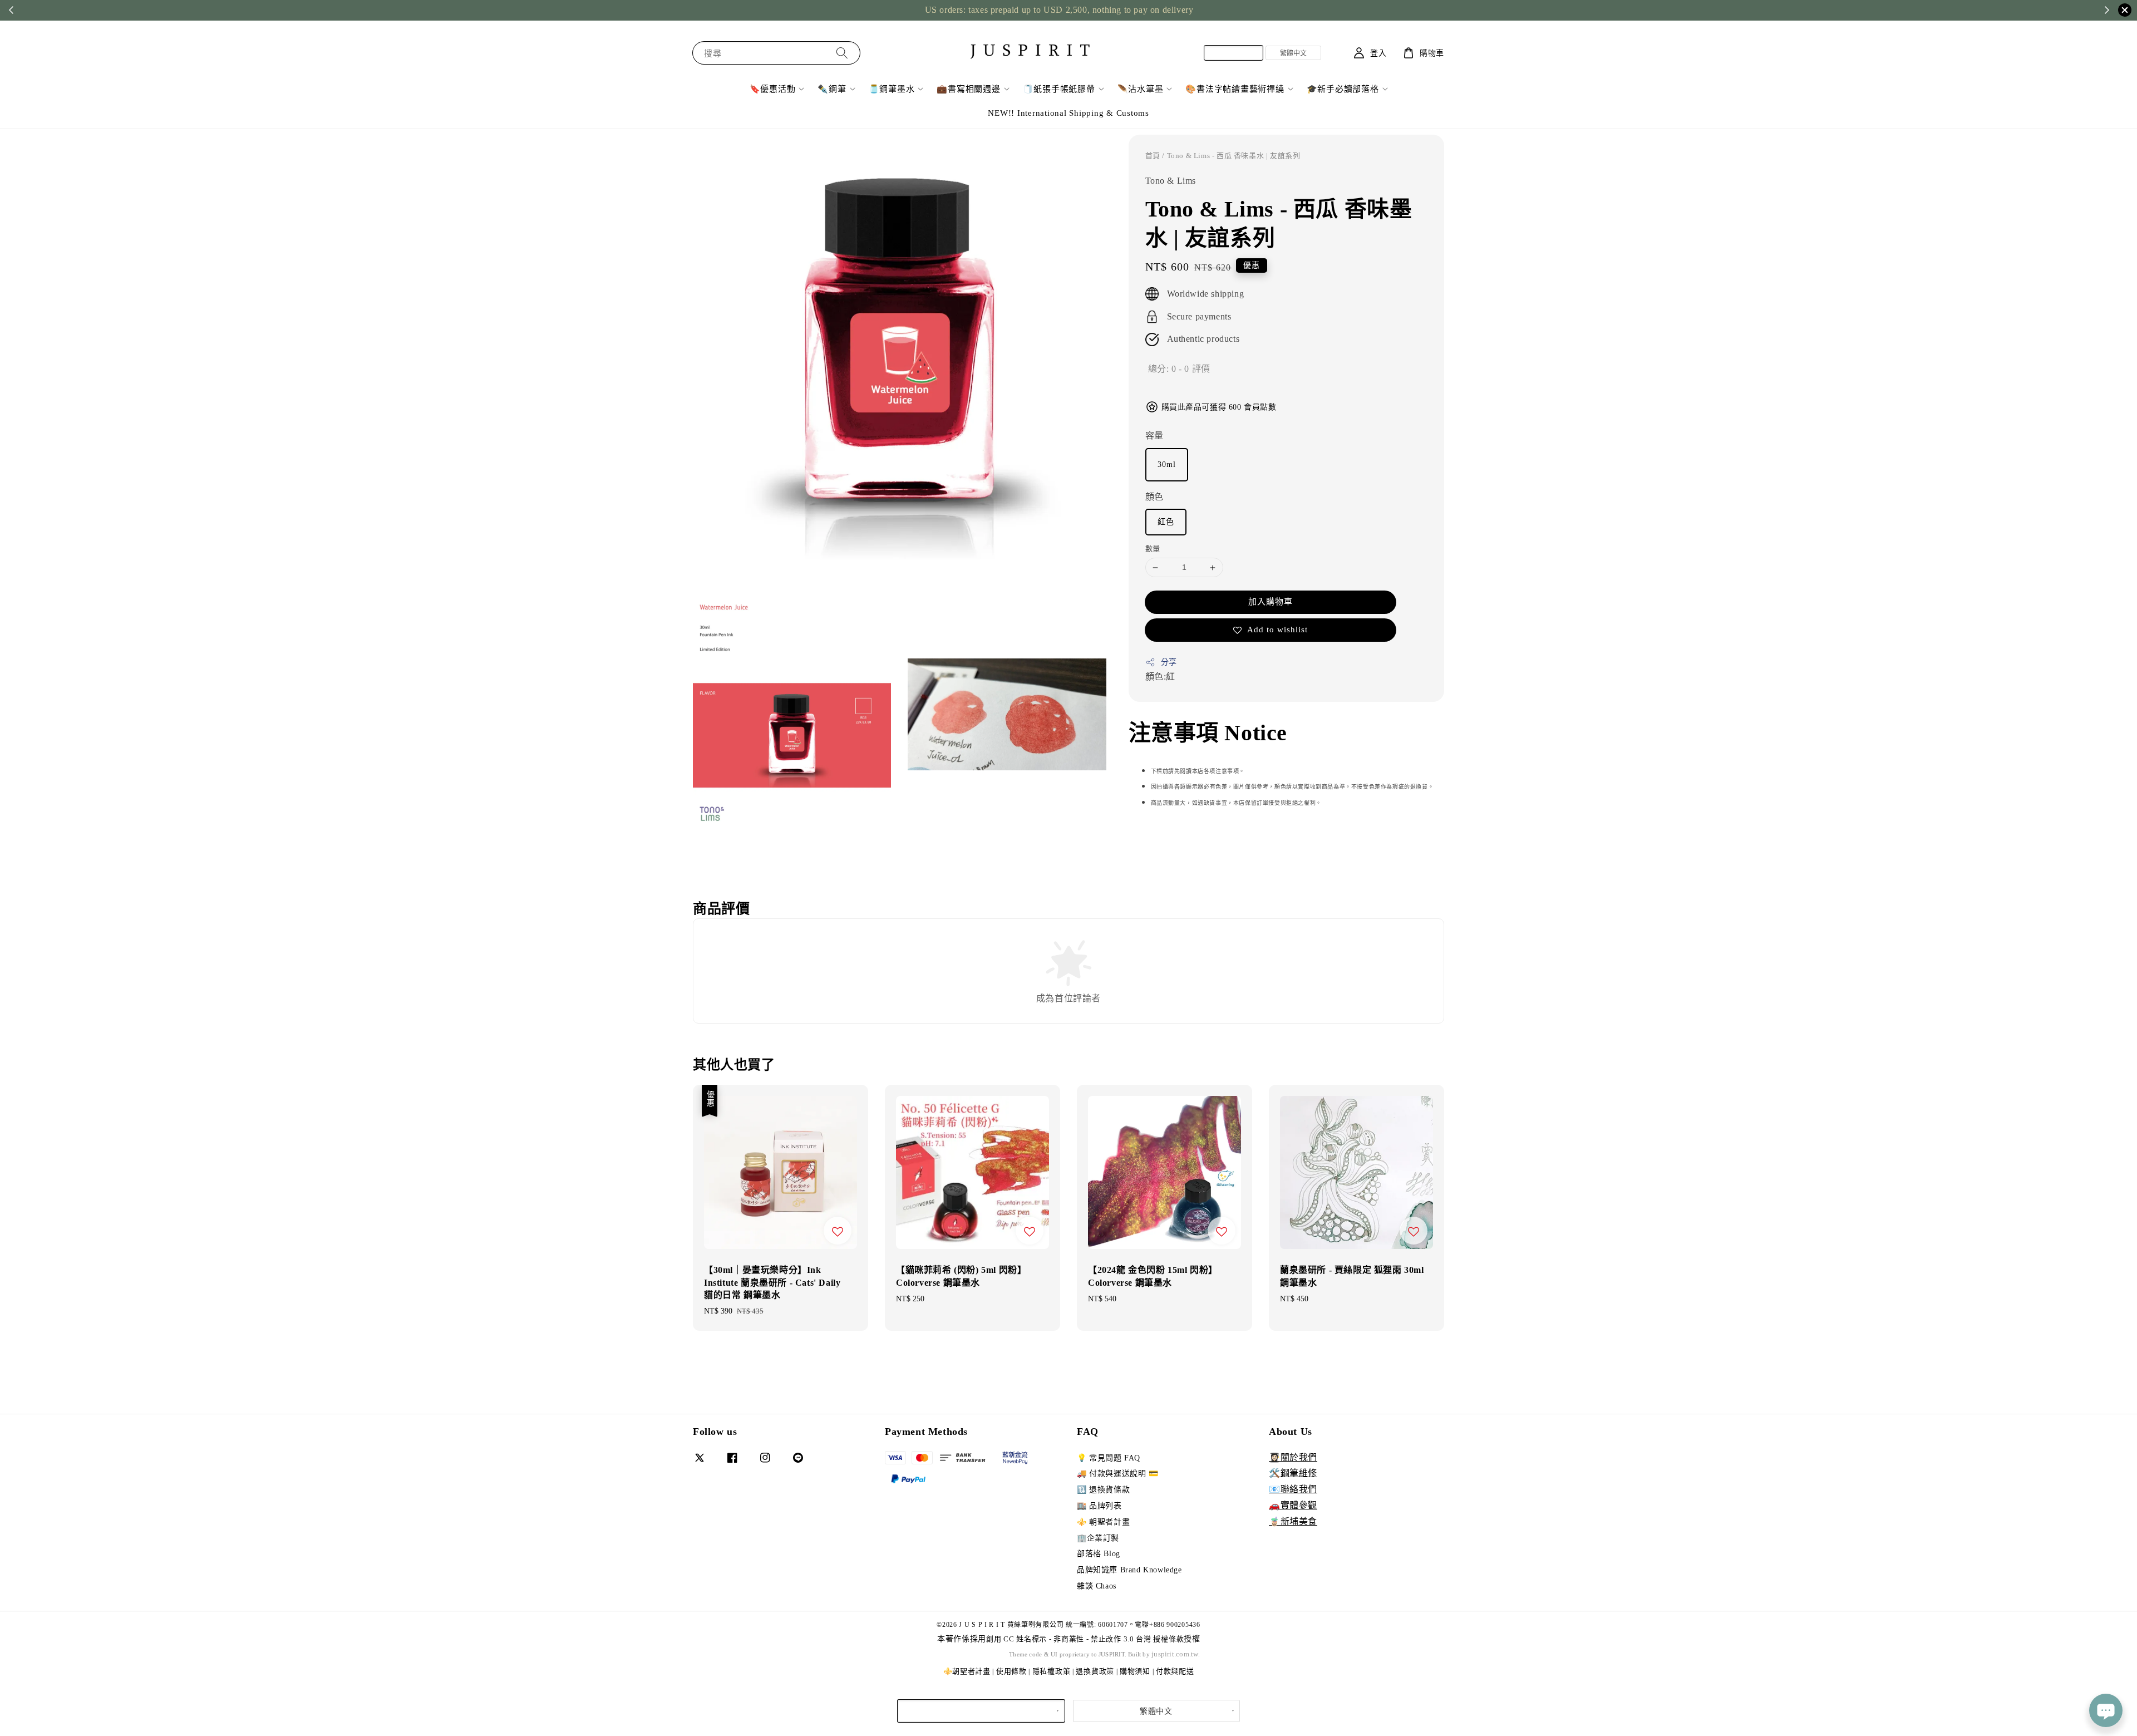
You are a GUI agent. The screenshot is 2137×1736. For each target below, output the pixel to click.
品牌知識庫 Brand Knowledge (1129, 1570)
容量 (1154, 436)
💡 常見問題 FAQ (1109, 1458)
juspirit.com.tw (1175, 1654)
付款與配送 (1175, 1671)
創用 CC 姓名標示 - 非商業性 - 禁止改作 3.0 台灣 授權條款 (1085, 1639)
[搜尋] (842, 53)
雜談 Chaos (1097, 1586)
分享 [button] (1169, 662)
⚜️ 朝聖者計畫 (1103, 1522)
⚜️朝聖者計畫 (967, 1671)
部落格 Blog (1099, 1554)
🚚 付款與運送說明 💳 (1118, 1474)
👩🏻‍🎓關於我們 (1293, 1457)
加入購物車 (1271, 602)
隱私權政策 (1052, 1671)
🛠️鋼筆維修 (1293, 1473)
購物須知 (1135, 1671)
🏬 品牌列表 (1099, 1506)
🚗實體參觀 (1293, 1505)
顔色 (1154, 497)
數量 (1153, 549)
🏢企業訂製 (1098, 1538)
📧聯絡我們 (1293, 1489)
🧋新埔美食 (1293, 1521)
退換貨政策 (1095, 1671)
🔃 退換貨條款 (1103, 1490)
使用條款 (1011, 1671)
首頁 (1153, 156)
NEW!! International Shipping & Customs (1068, 113)
